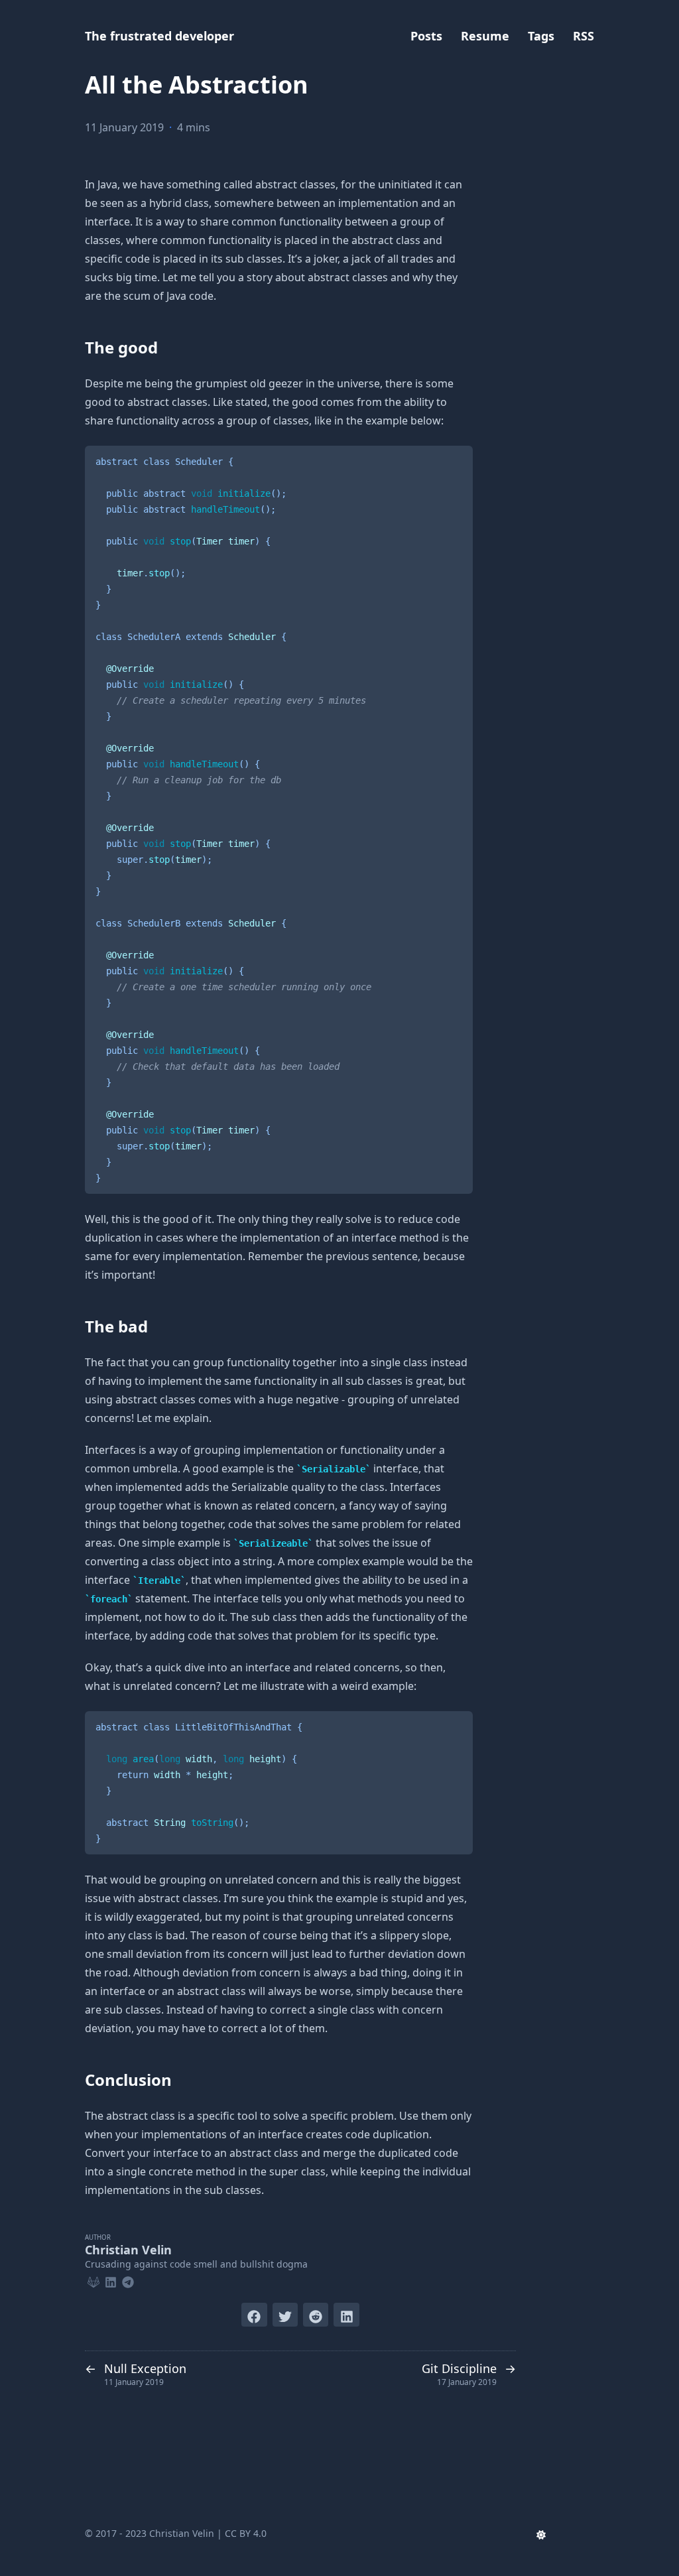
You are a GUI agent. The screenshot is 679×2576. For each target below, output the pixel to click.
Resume (485, 36)
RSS (584, 36)
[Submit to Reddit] (316, 2315)
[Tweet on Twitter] (285, 2315)
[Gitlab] (93, 2280)
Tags (541, 36)
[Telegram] (128, 2280)
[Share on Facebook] (254, 2315)
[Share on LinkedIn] (346, 2315)
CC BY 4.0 (246, 2533)
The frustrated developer (159, 36)
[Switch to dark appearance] (541, 2534)
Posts (426, 36)
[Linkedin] (111, 2280)
